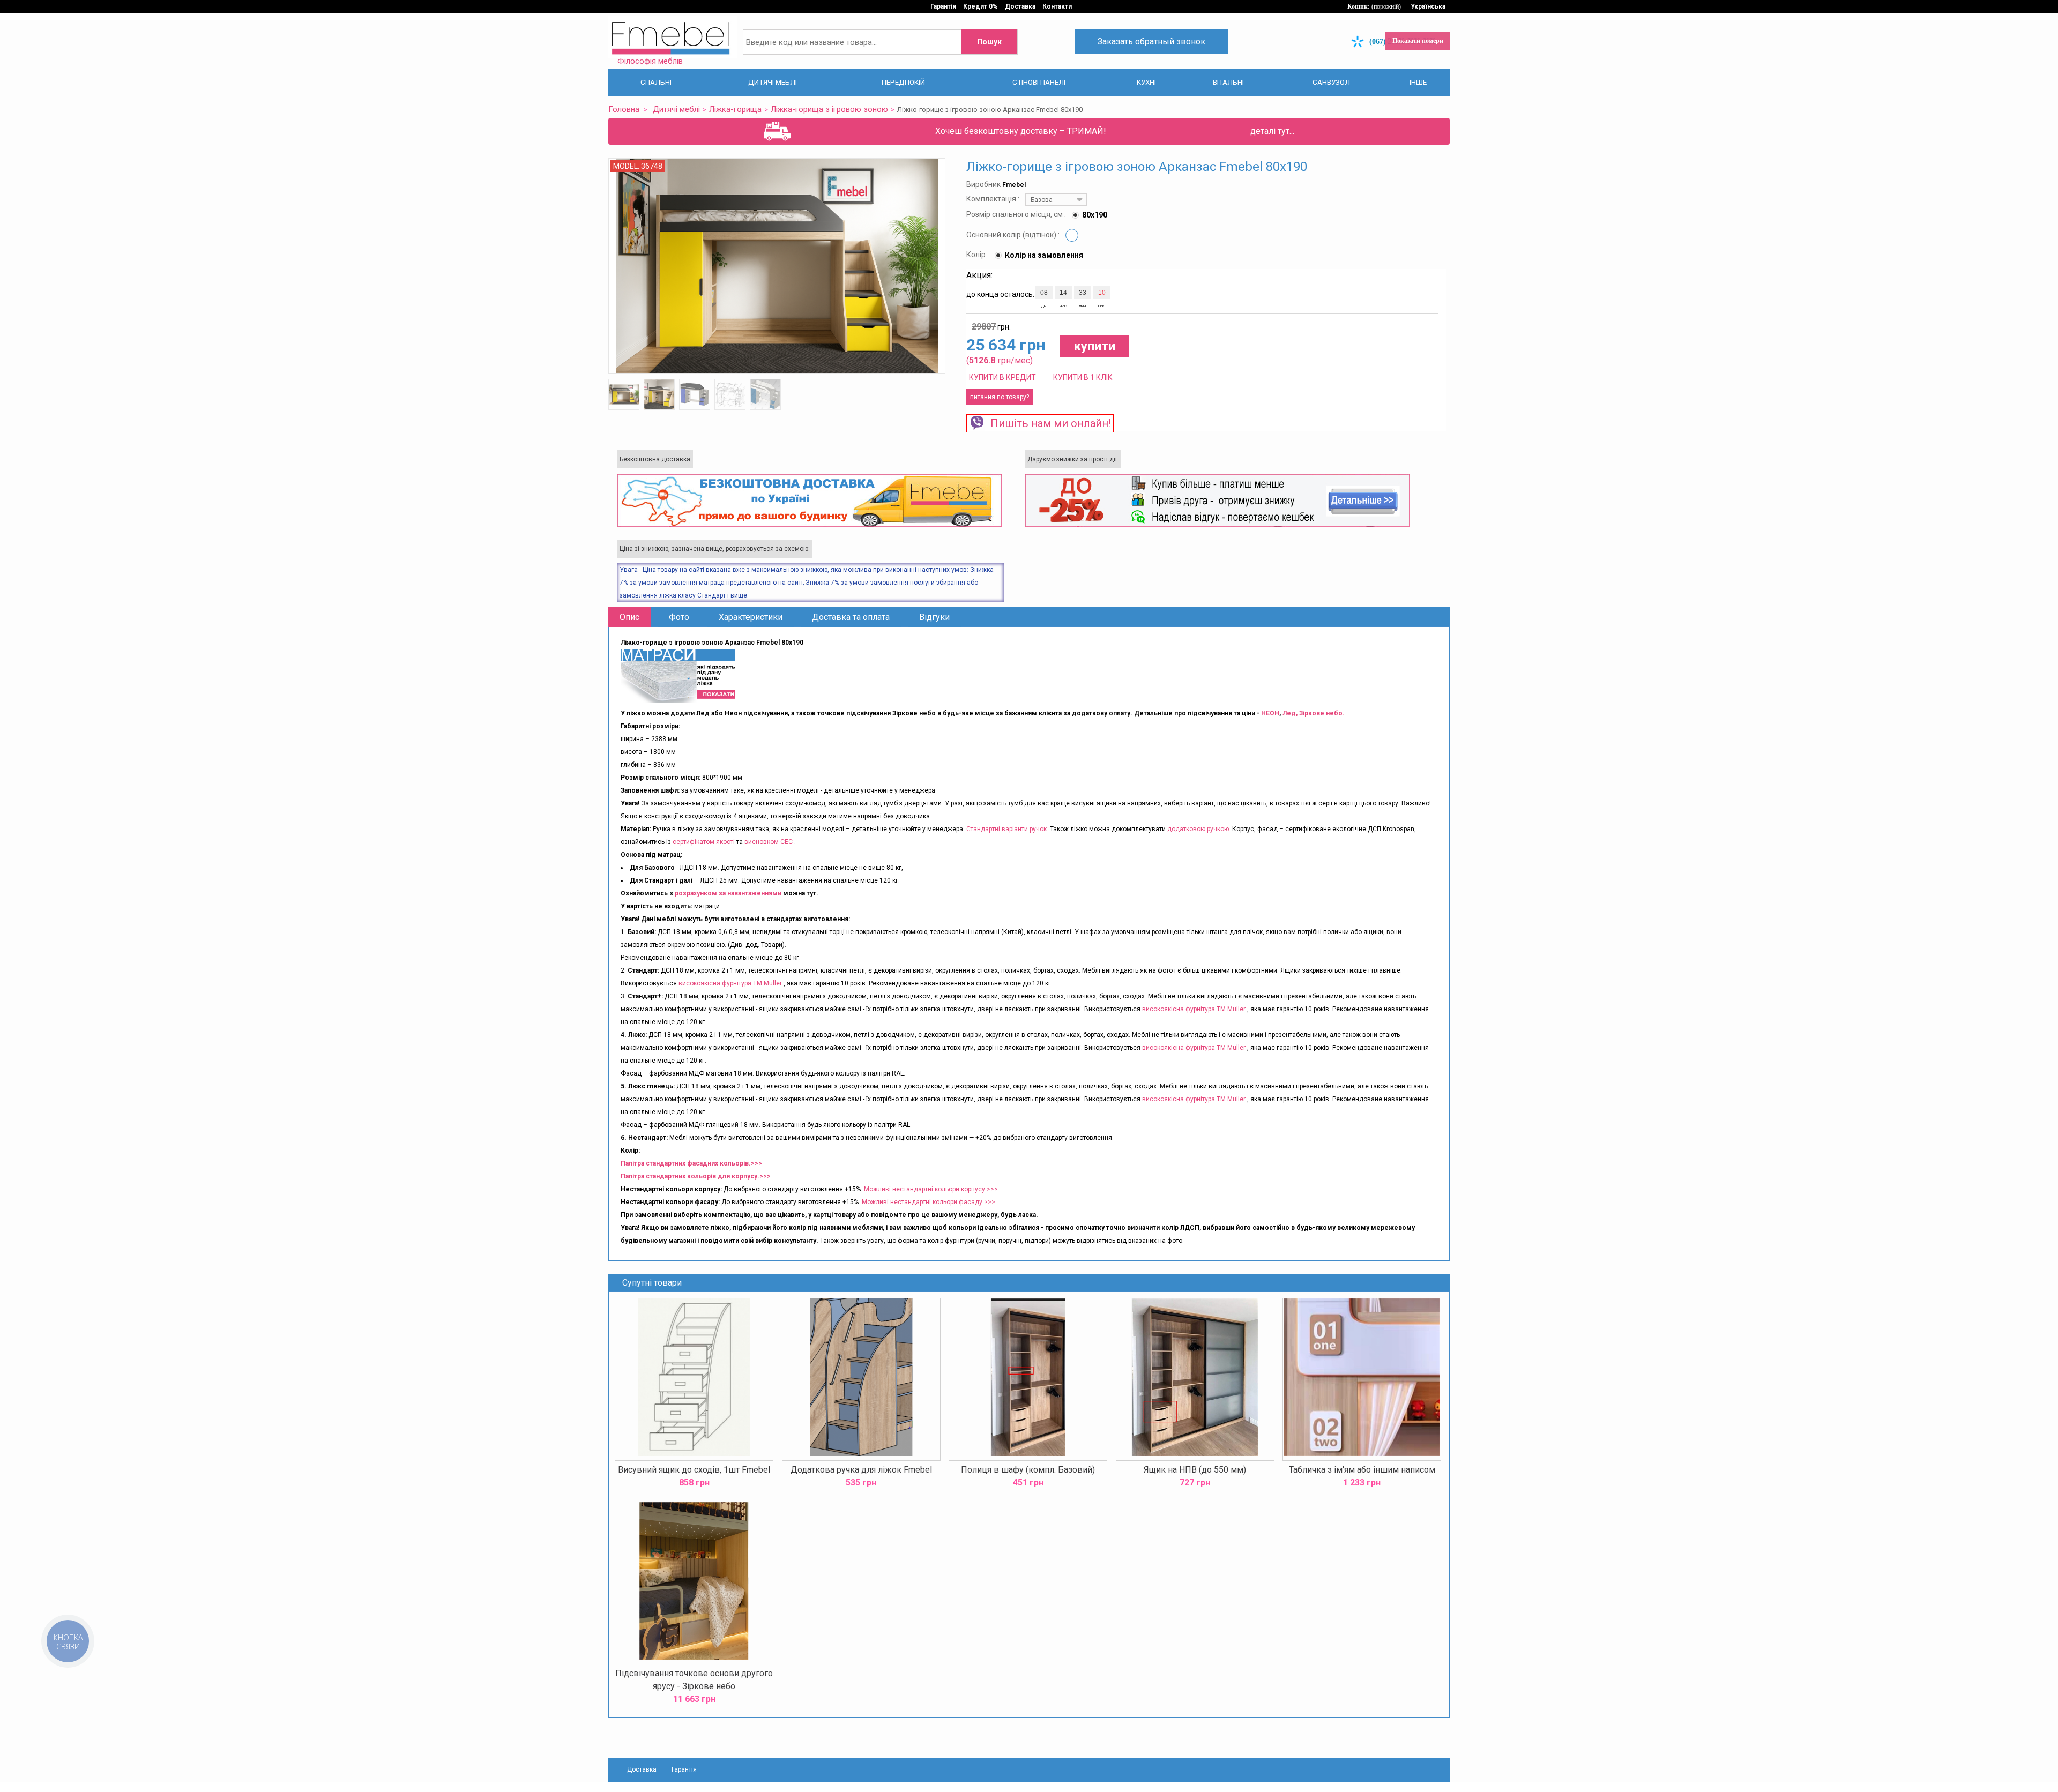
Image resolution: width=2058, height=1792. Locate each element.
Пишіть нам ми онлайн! (1048, 423)
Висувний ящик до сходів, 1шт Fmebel (694, 1469)
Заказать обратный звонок (1151, 42)
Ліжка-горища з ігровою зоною (807, 109)
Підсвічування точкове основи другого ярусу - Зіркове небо (694, 1679)
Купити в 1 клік (1083, 377)
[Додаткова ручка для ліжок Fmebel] (861, 1379)
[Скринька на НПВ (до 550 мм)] (1195, 1379)
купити (1094, 346)
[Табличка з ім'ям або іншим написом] (1362, 1379)
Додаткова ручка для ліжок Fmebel (861, 1469)
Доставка (1020, 6)
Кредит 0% (980, 6)
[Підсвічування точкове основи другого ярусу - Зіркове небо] (694, 1582)
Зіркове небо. (1322, 713)
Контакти (1057, 6)
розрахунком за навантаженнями (728, 893)
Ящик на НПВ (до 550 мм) (1195, 1469)
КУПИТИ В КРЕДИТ (1003, 377)
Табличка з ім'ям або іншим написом (1362, 1469)
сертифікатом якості (704, 841)
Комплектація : (994, 198)
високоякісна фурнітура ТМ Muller (730, 983)
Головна (622, 109)
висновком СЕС (769, 841)
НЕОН (1270, 713)
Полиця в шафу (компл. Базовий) (1028, 1469)
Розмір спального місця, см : (1017, 214)
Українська (1428, 6)
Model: (627, 166)
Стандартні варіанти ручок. (1007, 828)
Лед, (1291, 713)
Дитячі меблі (670, 109)
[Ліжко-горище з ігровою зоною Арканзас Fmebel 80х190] (624, 394)
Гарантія (943, 6)
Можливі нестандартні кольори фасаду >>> (929, 1201)
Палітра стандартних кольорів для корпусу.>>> (696, 1176)
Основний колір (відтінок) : (1014, 234)
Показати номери (1418, 41)
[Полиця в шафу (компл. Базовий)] (1028, 1379)
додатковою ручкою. (1199, 828)
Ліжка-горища (723, 109)
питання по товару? (1000, 397)
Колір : (978, 254)
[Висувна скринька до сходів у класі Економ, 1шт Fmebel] (694, 1379)
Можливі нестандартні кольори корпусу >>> (931, 1189)
